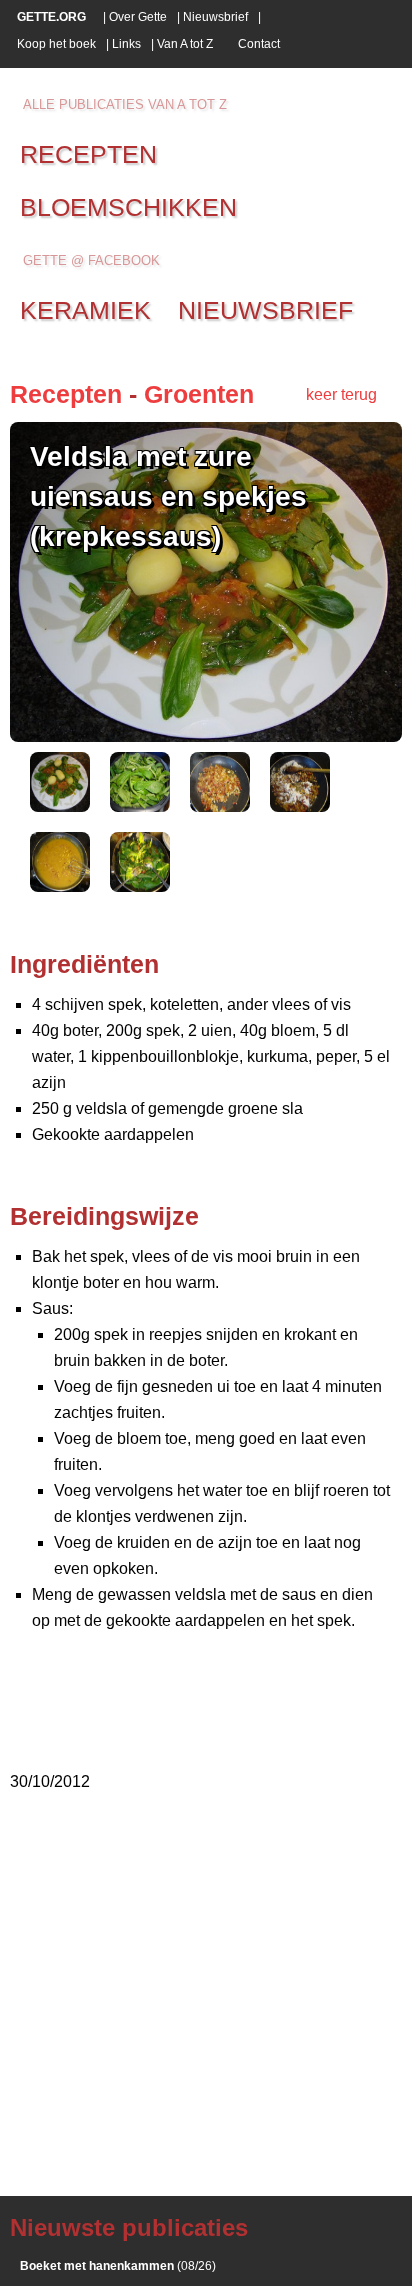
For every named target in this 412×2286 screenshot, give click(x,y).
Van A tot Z (185, 44)
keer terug (341, 394)
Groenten (199, 394)
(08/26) (118, 2266)
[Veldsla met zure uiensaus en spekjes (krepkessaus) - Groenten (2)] (140, 806)
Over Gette (138, 17)
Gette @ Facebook (91, 260)
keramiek (85, 310)
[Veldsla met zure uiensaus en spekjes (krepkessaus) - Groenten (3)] (220, 806)
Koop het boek (56, 44)
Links (126, 44)
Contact (259, 44)
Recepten (66, 394)
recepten (88, 154)
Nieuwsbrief (215, 17)
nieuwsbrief (265, 310)
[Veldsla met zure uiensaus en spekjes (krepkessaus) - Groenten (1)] (60, 806)
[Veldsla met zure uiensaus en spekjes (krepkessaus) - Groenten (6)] (140, 886)
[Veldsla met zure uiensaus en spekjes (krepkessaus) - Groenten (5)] (60, 886)
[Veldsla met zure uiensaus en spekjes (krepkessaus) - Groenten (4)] (300, 806)
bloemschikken (128, 207)
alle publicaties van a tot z (125, 104)
